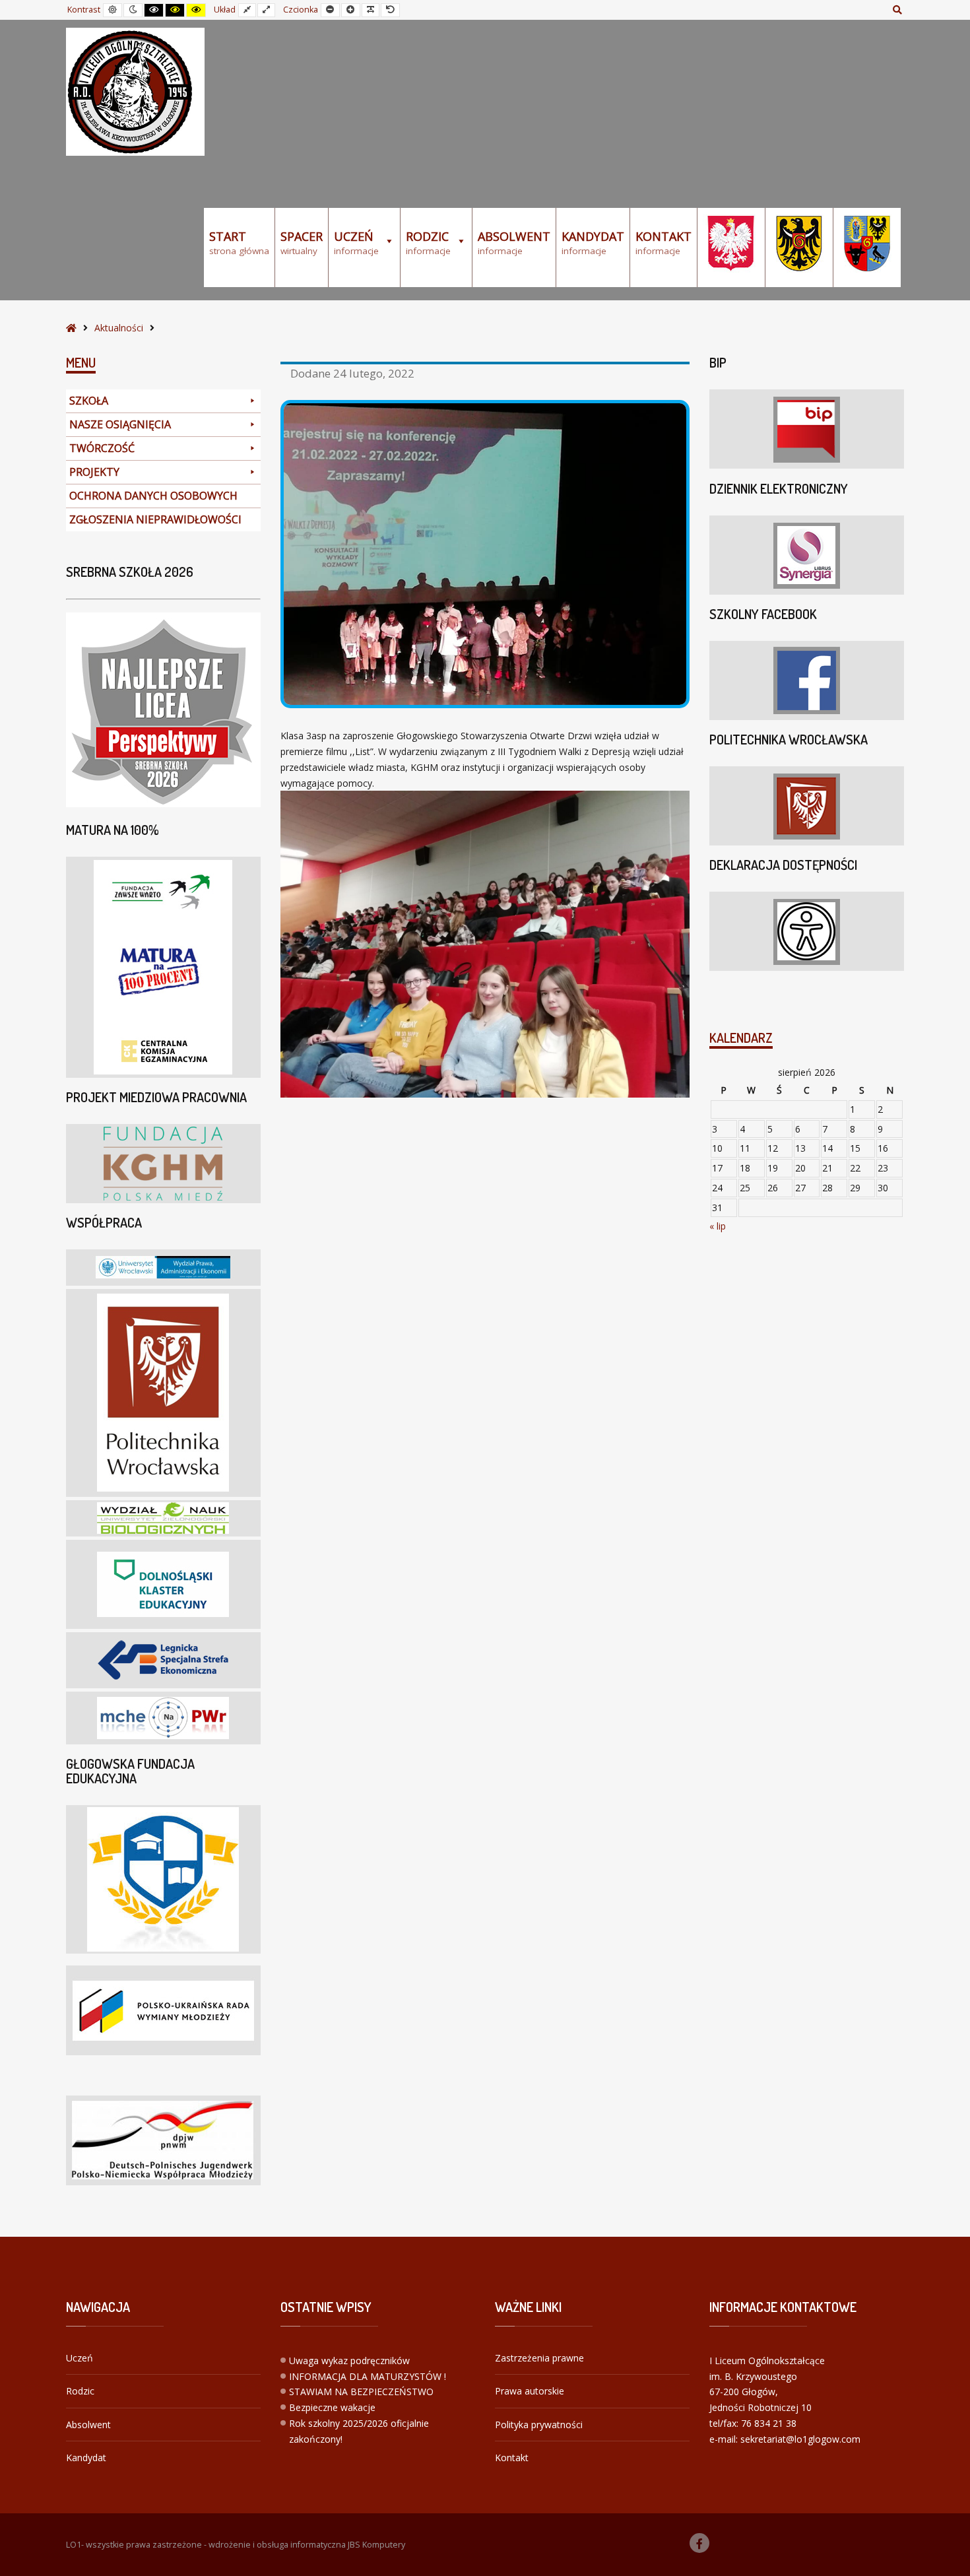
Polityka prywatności (539, 2425)
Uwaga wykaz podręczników (349, 2361)
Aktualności (119, 328)
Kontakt (512, 2458)
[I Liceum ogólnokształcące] (135, 92)
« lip (718, 1226)
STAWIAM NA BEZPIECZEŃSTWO (361, 2392)
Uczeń (80, 2358)
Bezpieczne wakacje (332, 2407)
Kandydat (86, 2458)
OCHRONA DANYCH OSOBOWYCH (153, 496)
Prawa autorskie (530, 2391)
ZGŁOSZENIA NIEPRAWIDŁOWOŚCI (155, 519)
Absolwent (88, 2425)
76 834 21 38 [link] (769, 2423)
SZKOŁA (89, 401)
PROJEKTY (94, 472)
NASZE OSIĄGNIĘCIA (120, 424)
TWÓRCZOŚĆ (102, 448)
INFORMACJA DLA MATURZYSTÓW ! (368, 2376)
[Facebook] (699, 2543)
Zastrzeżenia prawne (539, 2358)
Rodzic (80, 2391)
